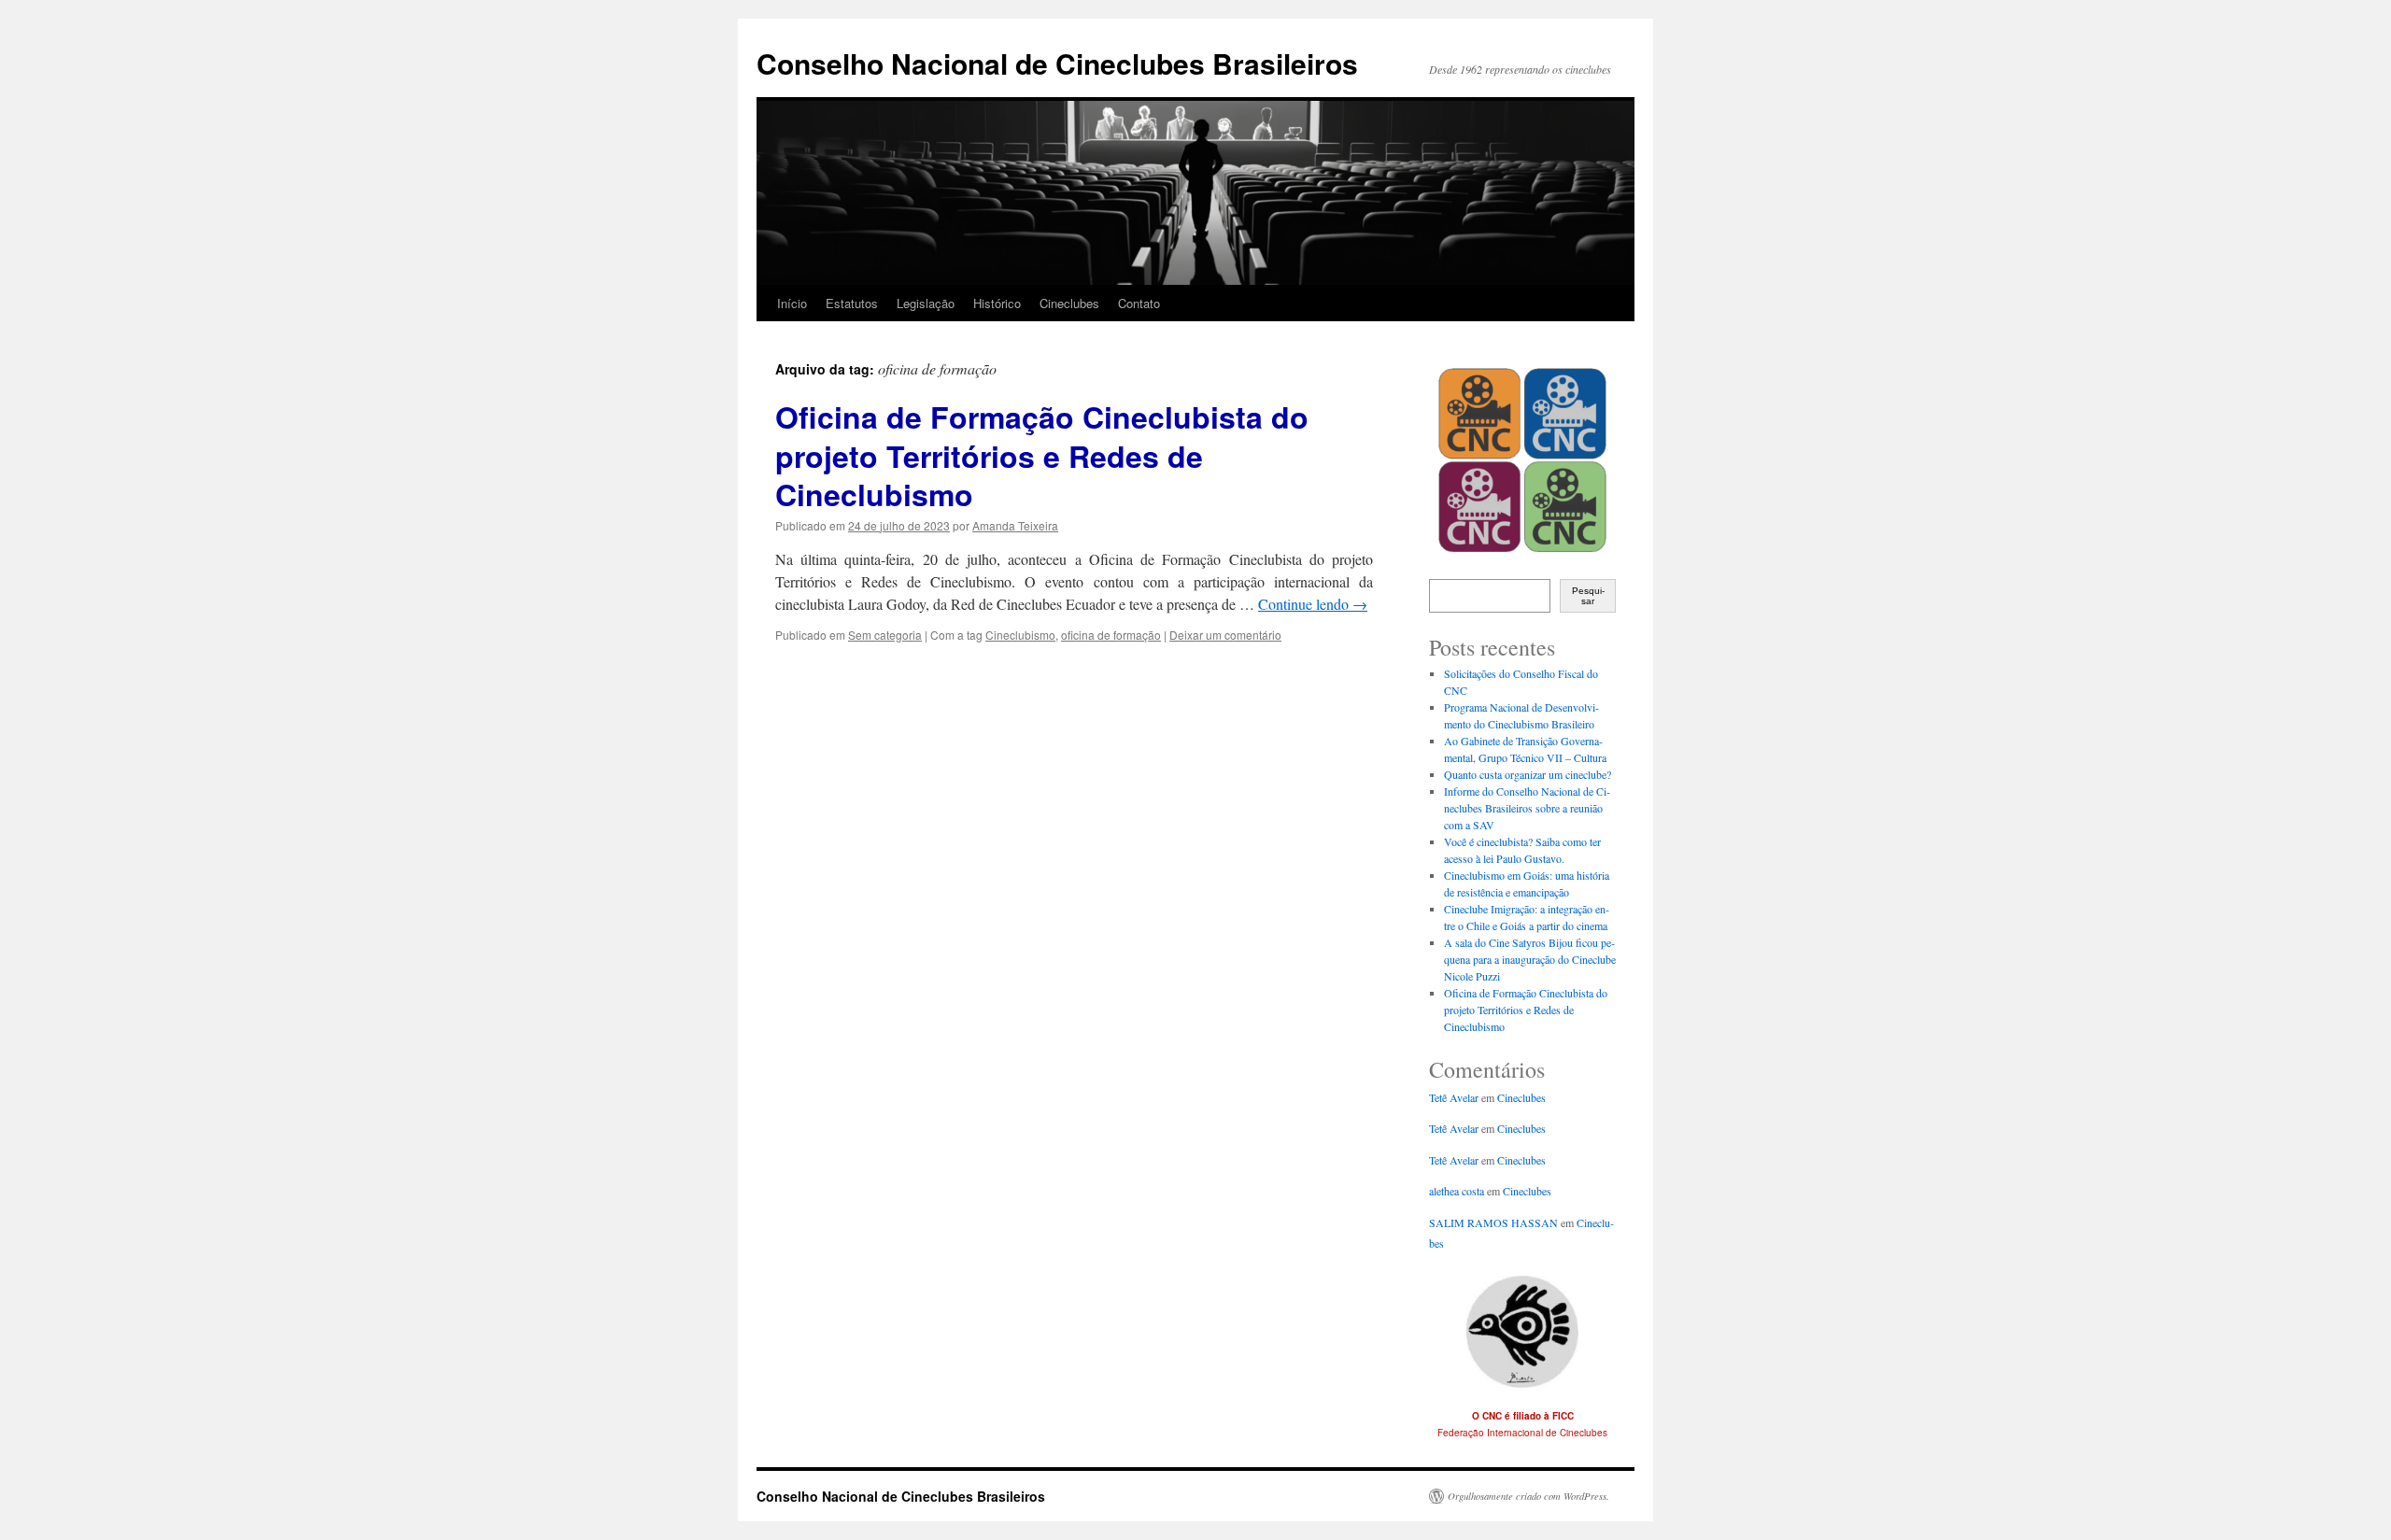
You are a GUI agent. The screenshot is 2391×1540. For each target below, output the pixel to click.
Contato (1139, 303)
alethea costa (1457, 1191)
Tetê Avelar (1454, 1097)
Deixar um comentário (1225, 635)
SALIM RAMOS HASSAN (1493, 1222)
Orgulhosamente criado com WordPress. (1528, 1496)
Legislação (926, 303)
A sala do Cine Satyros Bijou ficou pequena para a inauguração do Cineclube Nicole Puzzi (1530, 959)
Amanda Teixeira (1015, 525)
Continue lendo (1313, 604)
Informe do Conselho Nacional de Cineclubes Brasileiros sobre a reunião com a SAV (1527, 808)
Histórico (997, 303)
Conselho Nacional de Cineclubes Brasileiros (1057, 63)
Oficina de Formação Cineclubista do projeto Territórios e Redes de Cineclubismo (1042, 455)
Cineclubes (1069, 303)
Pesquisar (1588, 596)
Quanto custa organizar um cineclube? (1528, 774)
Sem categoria (885, 635)
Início (792, 303)
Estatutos (852, 303)
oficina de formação (1111, 635)
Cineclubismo (1020, 635)
